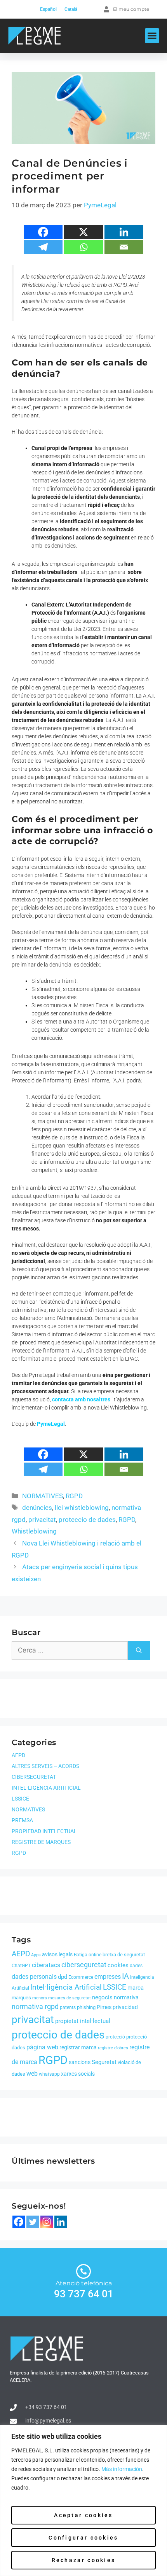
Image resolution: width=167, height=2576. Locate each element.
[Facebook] (43, 232)
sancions (80, 2062)
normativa (126, 1997)
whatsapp (49, 2074)
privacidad (125, 2007)
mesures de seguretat (70, 1998)
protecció (115, 2037)
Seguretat (104, 2062)
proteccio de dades (87, 1520)
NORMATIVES (43, 1496)
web (32, 2074)
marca (136, 1988)
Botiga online (88, 1955)
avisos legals (57, 1954)
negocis (102, 1997)
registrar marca (78, 2047)
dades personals (34, 1977)
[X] (83, 232)
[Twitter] (33, 2222)
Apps (36, 1955)
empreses (108, 1977)
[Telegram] (43, 247)
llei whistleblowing (82, 1508)
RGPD (74, 1496)
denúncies (37, 1508)
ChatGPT (21, 1966)
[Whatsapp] (83, 247)
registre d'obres (113, 2048)
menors (40, 1998)
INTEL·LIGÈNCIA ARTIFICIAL (46, 1788)
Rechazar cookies (84, 2560)
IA (125, 1976)
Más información (122, 2469)
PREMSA (22, 1820)
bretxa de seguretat (124, 1955)
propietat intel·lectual (83, 2021)
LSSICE (20, 1799)
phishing (86, 2007)
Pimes (104, 2007)
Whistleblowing (34, 1531)
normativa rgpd (35, 2007)
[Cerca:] (70, 1651)
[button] (152, 36)
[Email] (124, 247)
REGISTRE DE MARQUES (41, 1842)
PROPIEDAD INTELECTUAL (44, 1831)
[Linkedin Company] (61, 2222)
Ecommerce (81, 1977)
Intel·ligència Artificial (66, 1987)
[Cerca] (139, 1651)
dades (136, 1966)
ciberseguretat (84, 1965)
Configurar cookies (83, 2538)
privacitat (42, 1520)
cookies (118, 1965)
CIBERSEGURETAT (34, 1777)
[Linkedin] (124, 232)
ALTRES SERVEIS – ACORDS (45, 1766)
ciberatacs (46, 1965)
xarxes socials (78, 2074)
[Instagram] (47, 2222)
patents (68, 2007)
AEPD (18, 1755)
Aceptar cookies (83, 2515)
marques (21, 1998)
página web (42, 2047)
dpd (63, 1977)
